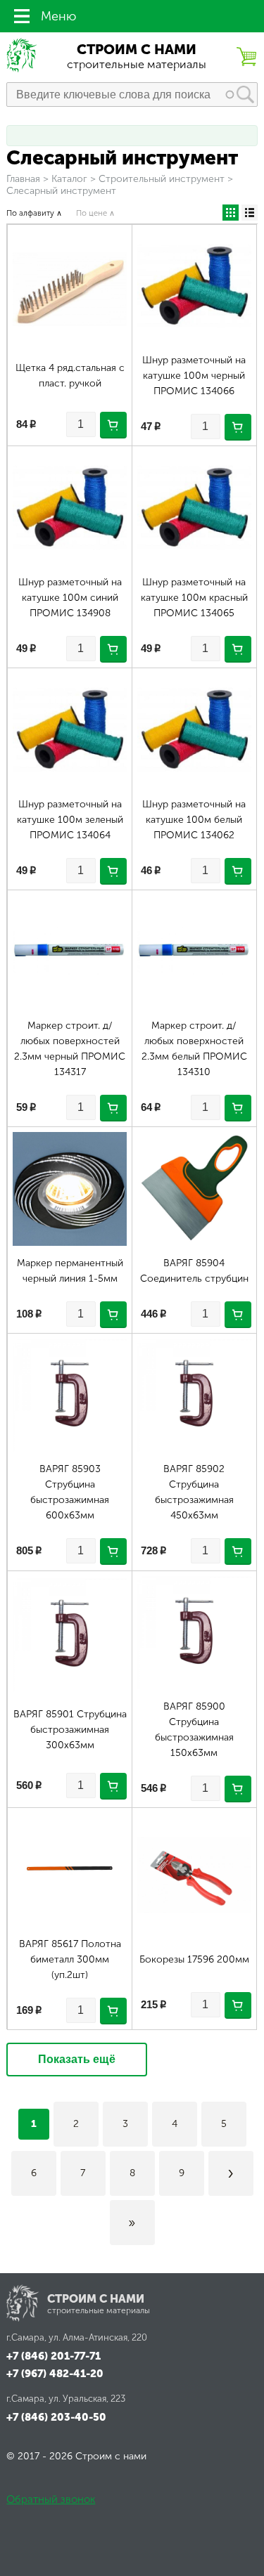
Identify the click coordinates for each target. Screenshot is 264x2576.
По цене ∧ (95, 213)
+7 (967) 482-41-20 (55, 2374)
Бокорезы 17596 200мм (194, 1959)
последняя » (132, 2223)
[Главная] (22, 69)
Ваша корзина (246, 56)
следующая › (231, 2173)
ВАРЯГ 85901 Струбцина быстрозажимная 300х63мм (70, 1730)
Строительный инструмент (162, 179)
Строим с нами (137, 50)
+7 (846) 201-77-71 (54, 2356)
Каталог (69, 179)
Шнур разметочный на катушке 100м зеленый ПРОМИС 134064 (70, 820)
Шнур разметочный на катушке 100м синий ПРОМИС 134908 (70, 598)
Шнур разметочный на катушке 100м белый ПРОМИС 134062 (194, 820)
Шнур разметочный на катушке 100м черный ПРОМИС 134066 (194, 376)
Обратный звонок (51, 2499)
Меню (58, 16)
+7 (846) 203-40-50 (56, 2417)
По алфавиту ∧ (34, 213)
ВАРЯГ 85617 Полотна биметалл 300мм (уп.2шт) (70, 1959)
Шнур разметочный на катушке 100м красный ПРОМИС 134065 (194, 598)
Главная (23, 179)
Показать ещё (77, 2059)
